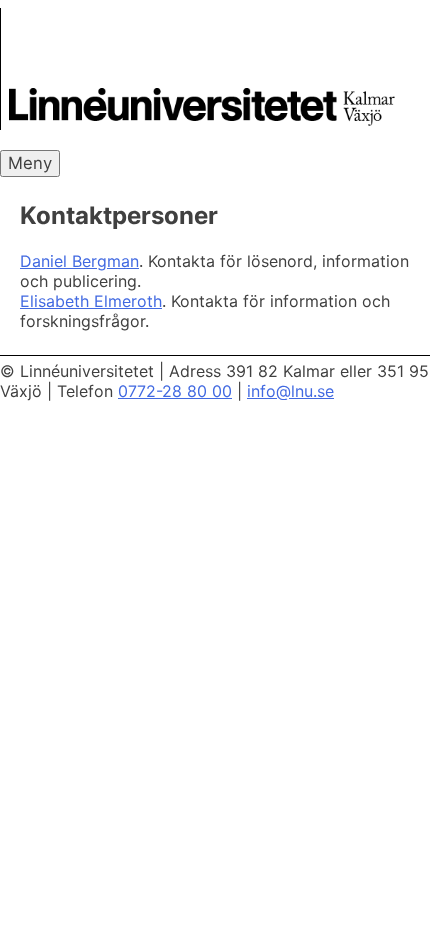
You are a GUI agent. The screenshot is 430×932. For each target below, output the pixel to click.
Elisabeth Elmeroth (91, 301)
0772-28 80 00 (175, 391)
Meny (30, 163)
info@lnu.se (290, 391)
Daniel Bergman (79, 261)
